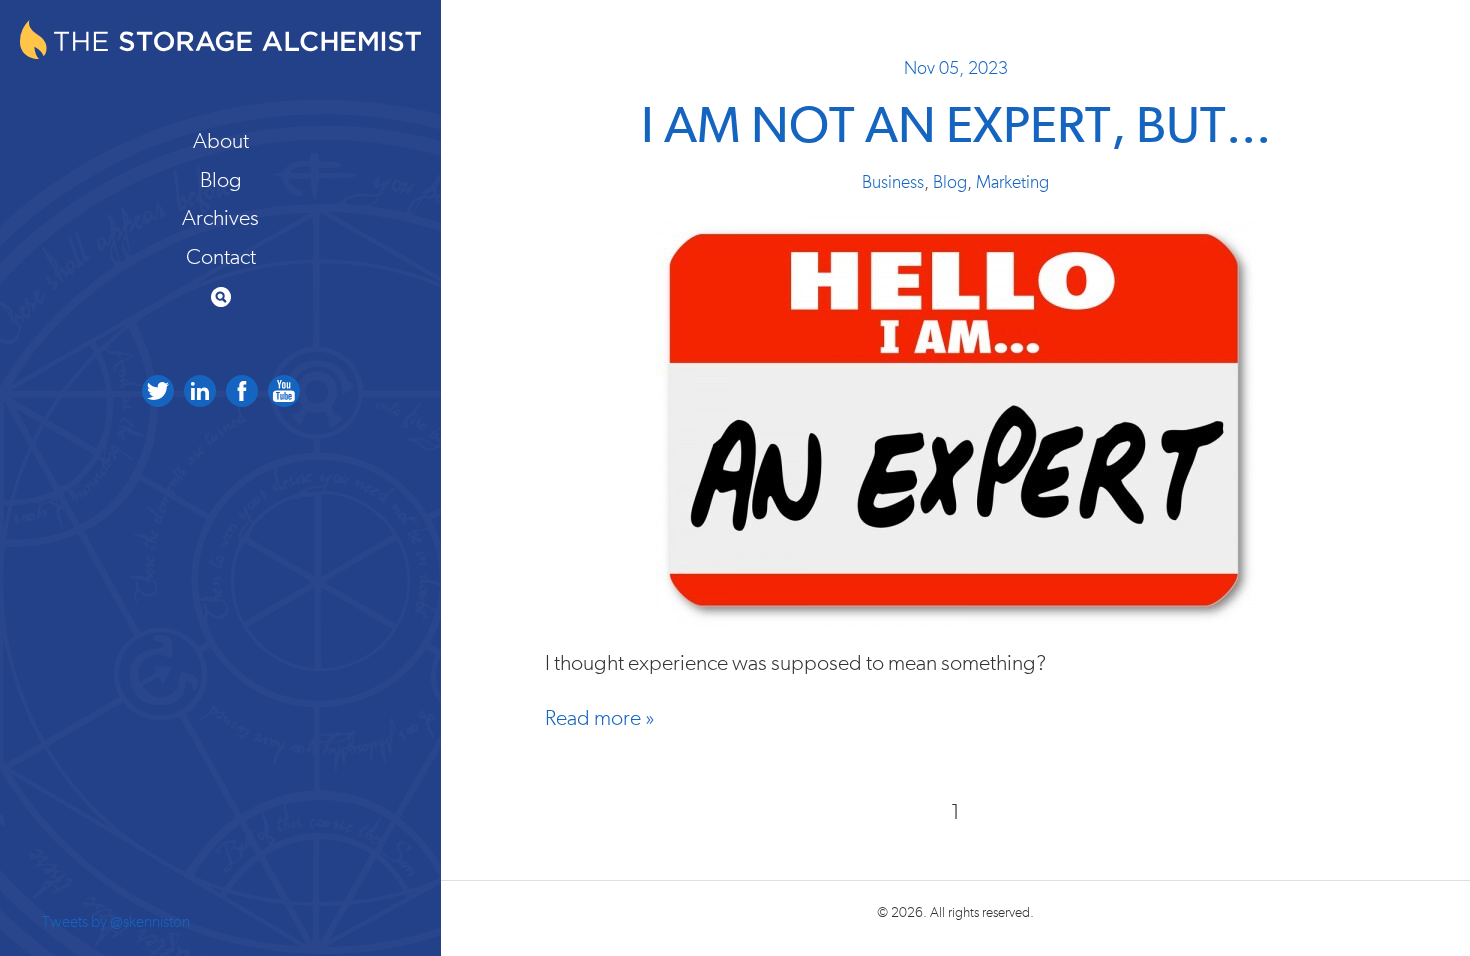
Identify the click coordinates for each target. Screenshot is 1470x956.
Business (893, 183)
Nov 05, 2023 (956, 69)
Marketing (1012, 183)
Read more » (600, 718)
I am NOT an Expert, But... (956, 127)
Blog (221, 180)
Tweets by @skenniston (116, 922)
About (221, 141)
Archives (220, 218)
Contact (221, 257)
